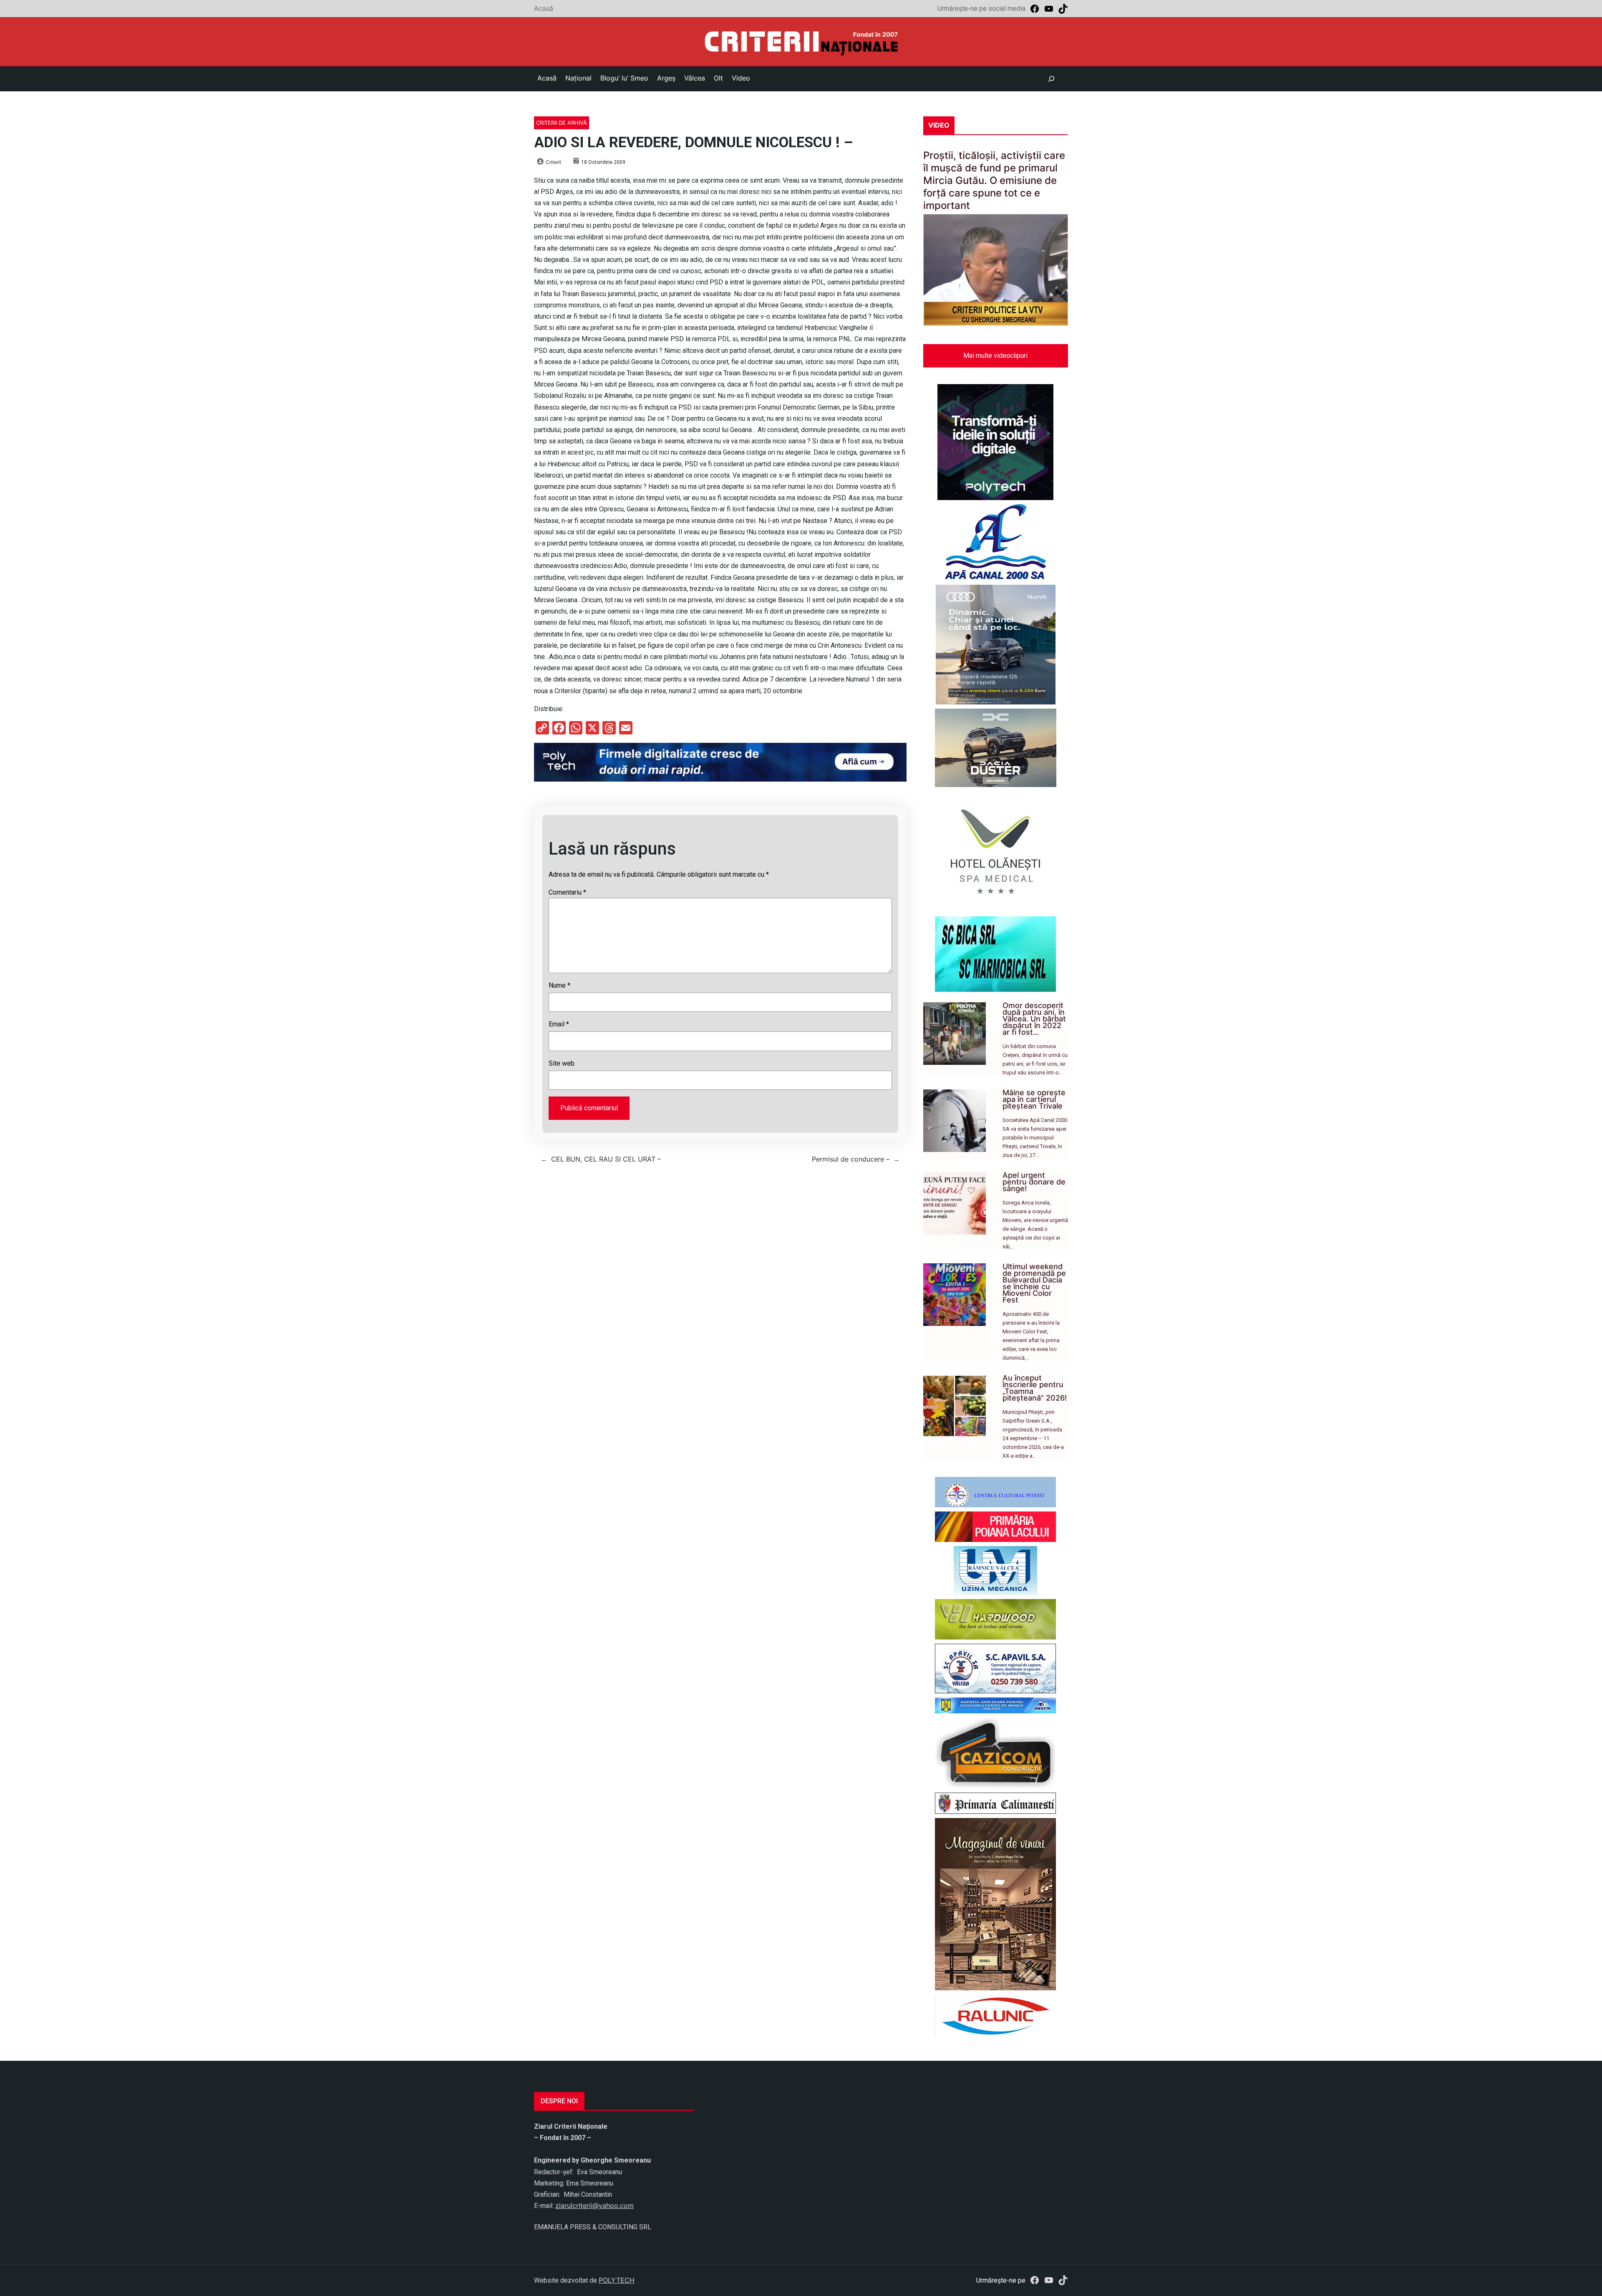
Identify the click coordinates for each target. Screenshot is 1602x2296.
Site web (562, 1063)
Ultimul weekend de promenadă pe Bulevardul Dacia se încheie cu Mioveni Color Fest (1034, 1283)
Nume (559, 985)
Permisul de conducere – (851, 1159)
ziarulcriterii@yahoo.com (594, 2205)
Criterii (553, 162)
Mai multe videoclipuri (995, 356)
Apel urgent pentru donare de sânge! (1034, 1182)
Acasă (544, 8)
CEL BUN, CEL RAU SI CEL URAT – (606, 1159)
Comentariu (567, 892)
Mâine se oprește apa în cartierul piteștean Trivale (1034, 1099)
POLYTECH (617, 2280)
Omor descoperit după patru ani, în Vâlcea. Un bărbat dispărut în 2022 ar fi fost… (1034, 1019)
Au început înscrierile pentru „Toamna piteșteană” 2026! (1035, 1388)
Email (559, 1024)
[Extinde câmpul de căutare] (1051, 79)
